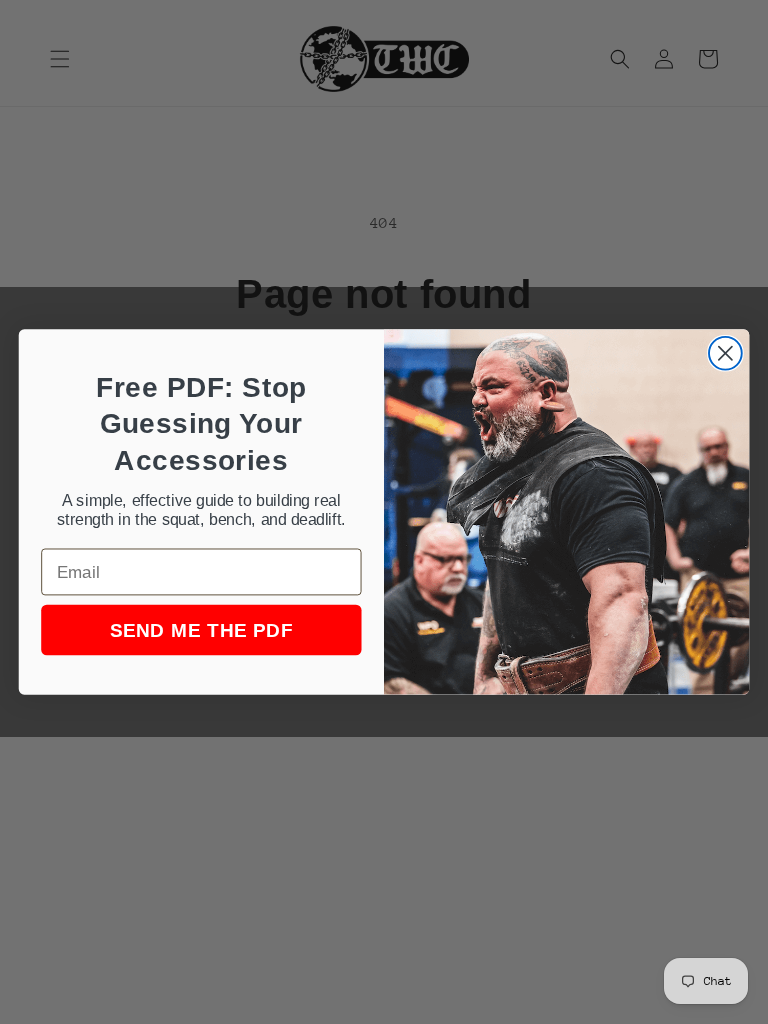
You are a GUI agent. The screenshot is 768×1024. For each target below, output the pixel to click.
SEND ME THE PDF (201, 630)
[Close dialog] (725, 353)
